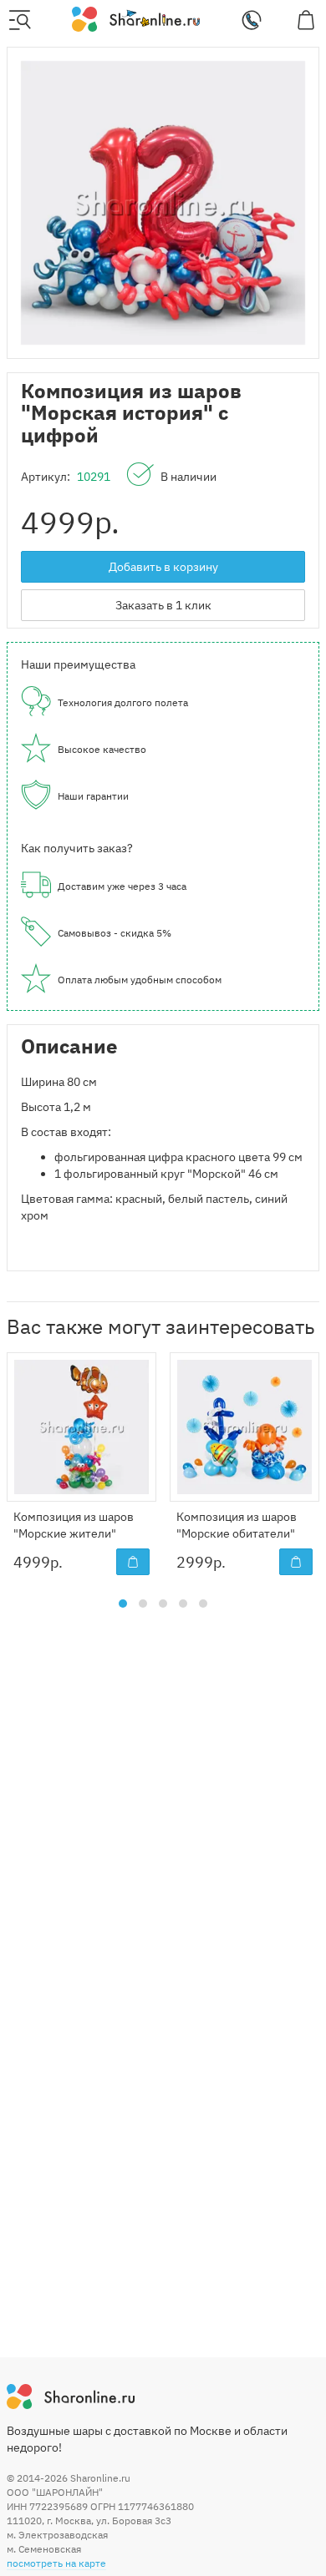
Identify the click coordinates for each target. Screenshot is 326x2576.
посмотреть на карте (56, 2563)
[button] (123, 1604)
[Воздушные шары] (136, 18)
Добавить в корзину (163, 567)
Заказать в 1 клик (163, 605)
